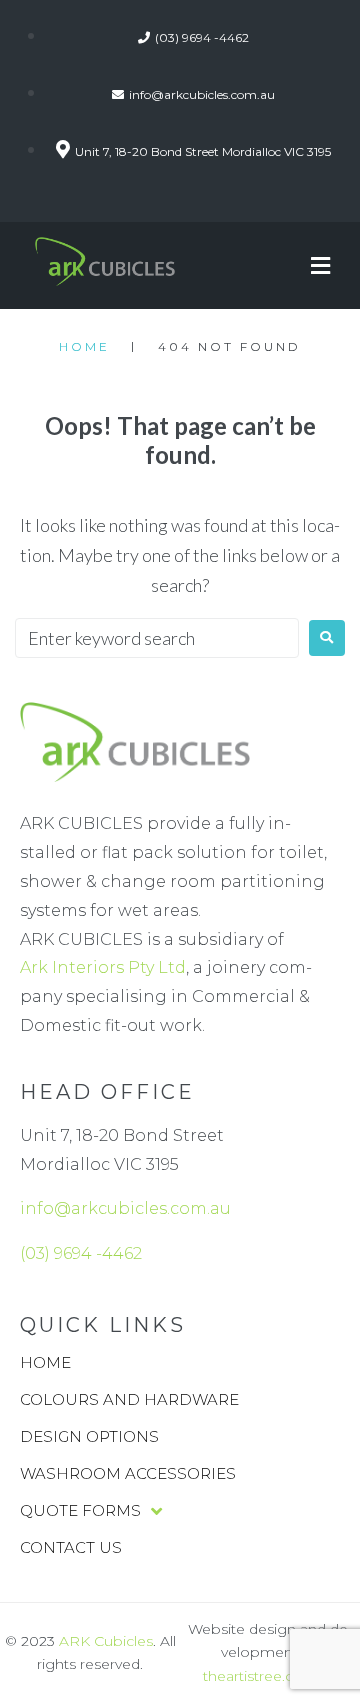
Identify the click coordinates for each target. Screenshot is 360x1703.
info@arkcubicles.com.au (125, 1208)
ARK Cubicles (106, 1641)
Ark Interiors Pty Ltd (103, 967)
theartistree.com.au (270, 1676)
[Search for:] (157, 638)
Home (84, 346)
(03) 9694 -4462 (81, 1253)
